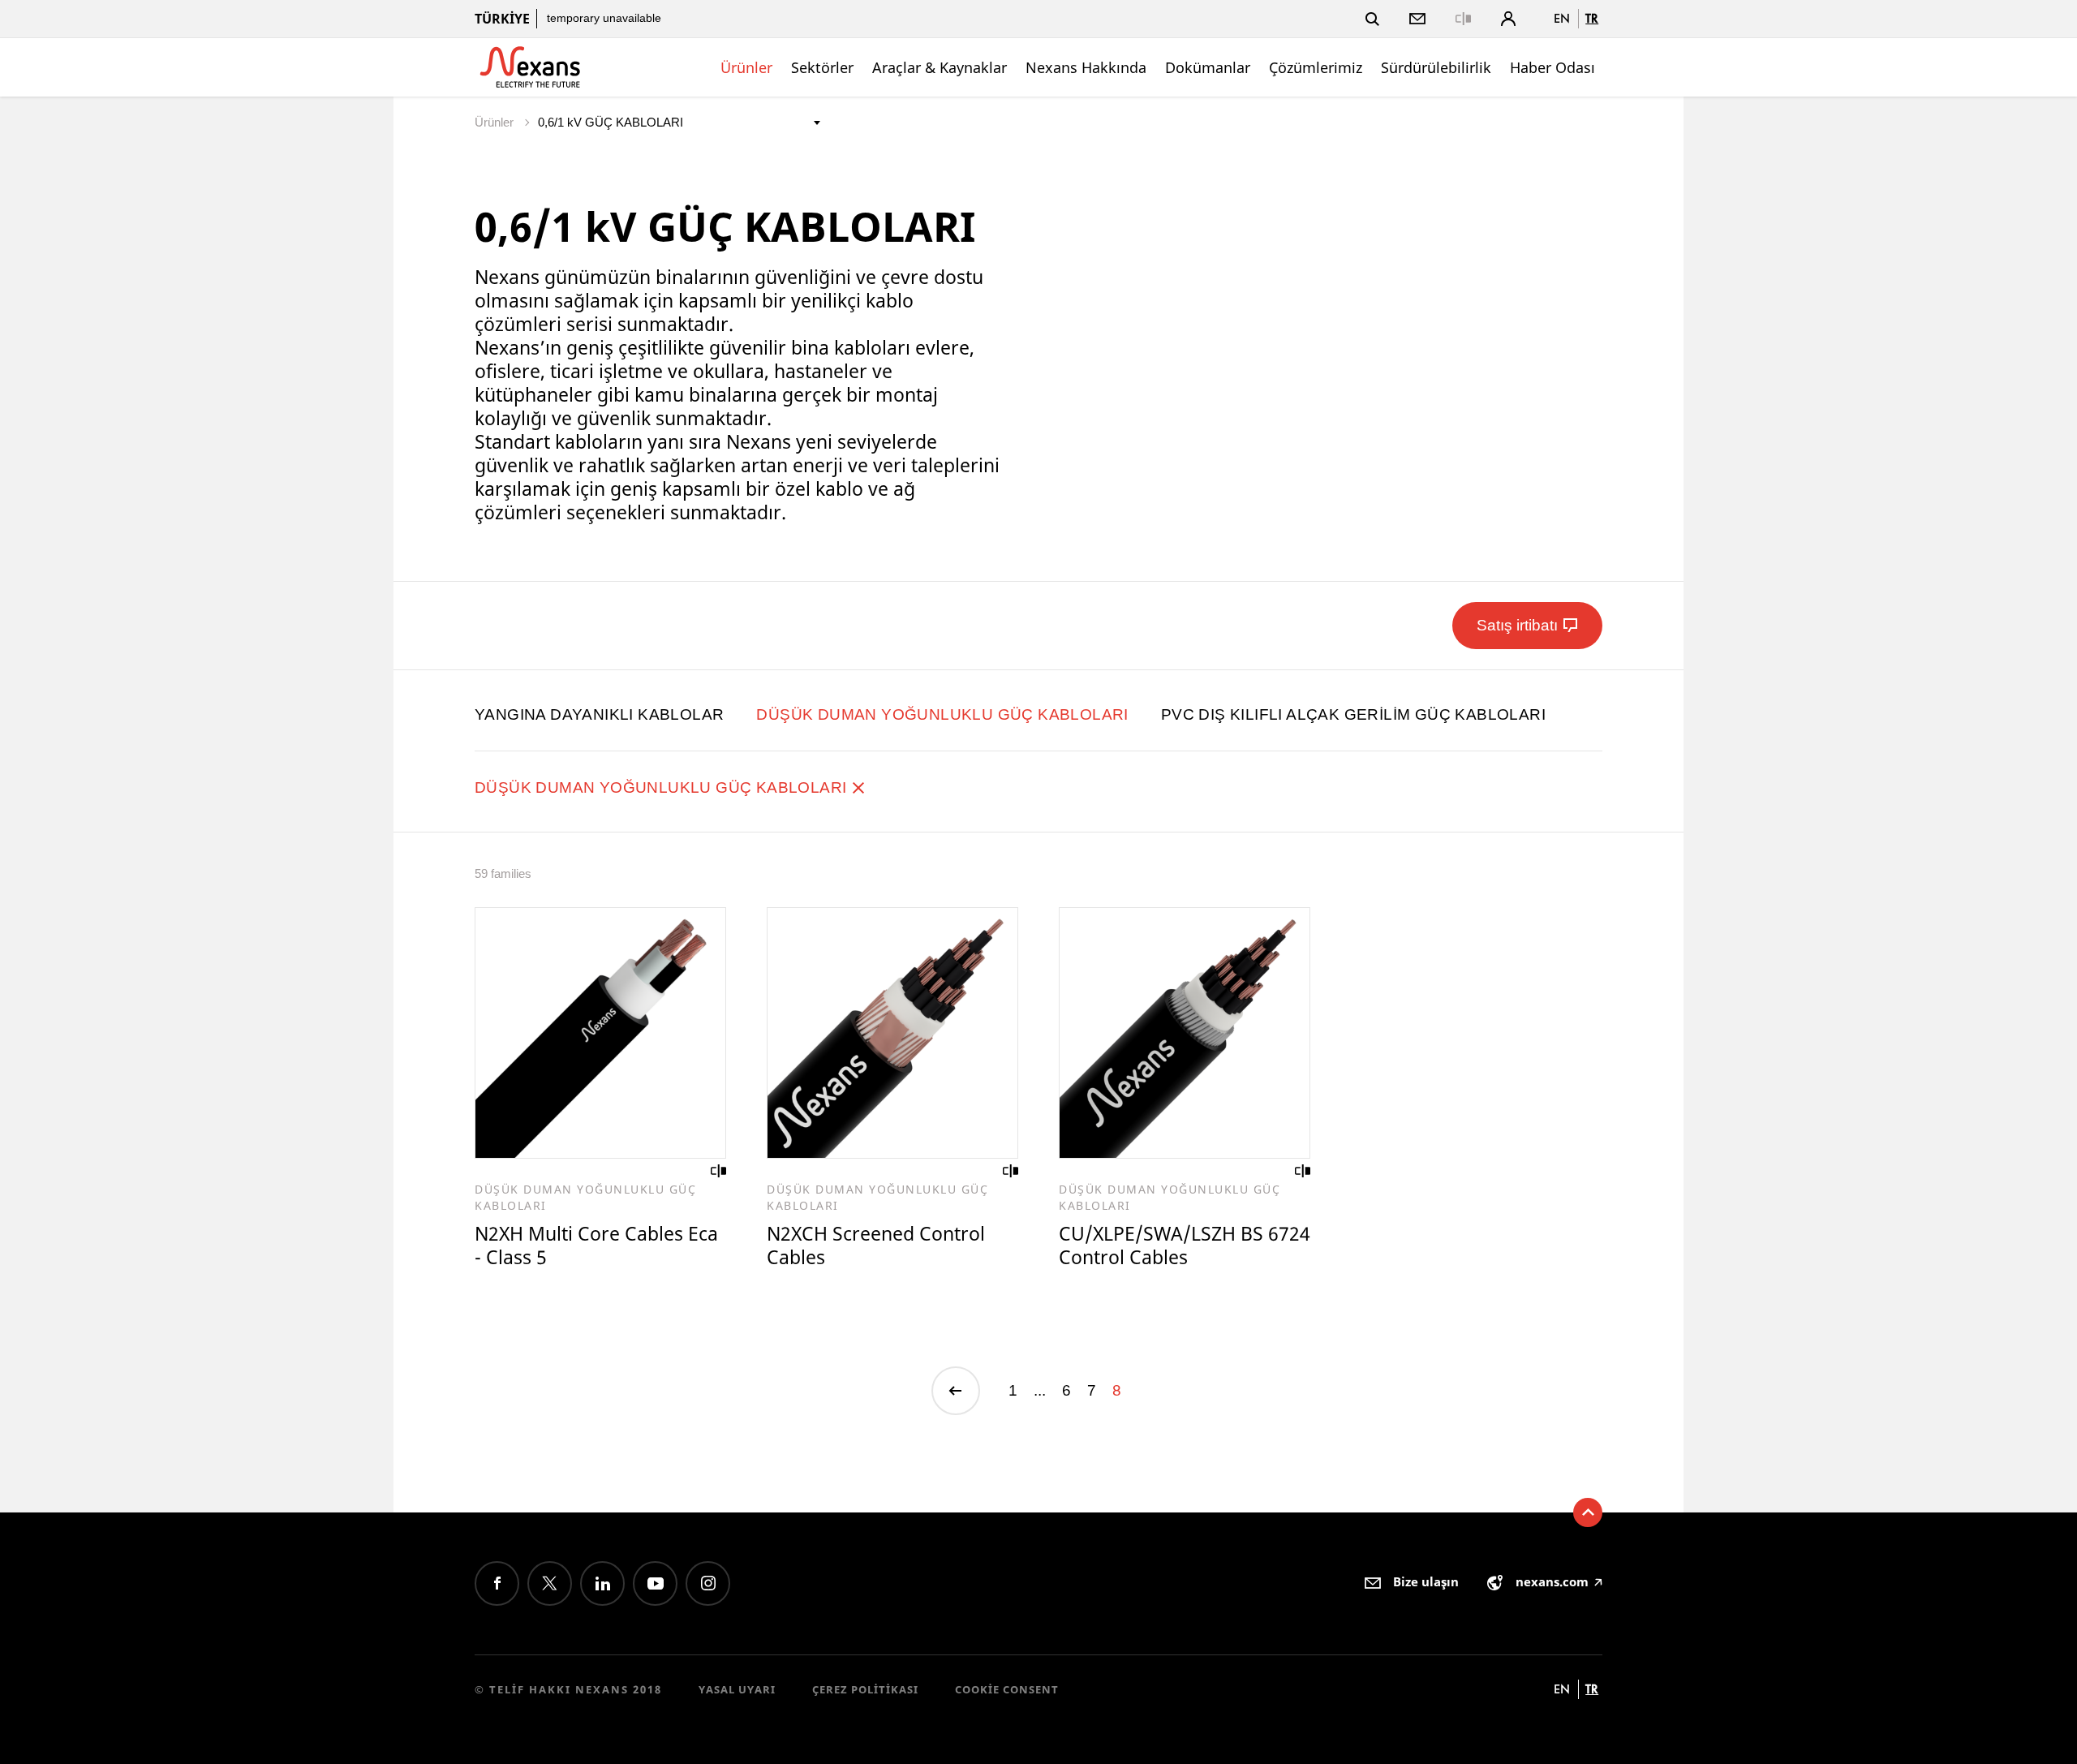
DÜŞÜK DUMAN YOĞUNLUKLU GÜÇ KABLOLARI (942, 714)
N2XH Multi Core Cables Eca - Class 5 (596, 1245)
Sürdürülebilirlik (1436, 67)
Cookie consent (1007, 1689)
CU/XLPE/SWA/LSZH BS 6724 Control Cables (1185, 1245)
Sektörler (822, 67)
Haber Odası (1552, 67)
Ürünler (746, 67)
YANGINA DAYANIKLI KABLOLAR (599, 714)
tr (1592, 18)
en (1562, 18)
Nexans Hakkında (1086, 67)
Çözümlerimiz (1316, 67)
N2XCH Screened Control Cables (876, 1245)
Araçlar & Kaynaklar (940, 67)
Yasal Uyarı (737, 1689)
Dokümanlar (1208, 67)
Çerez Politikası (865, 1689)
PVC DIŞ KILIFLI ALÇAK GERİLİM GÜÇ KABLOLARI (1353, 714)
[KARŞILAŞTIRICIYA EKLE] (719, 1171)
